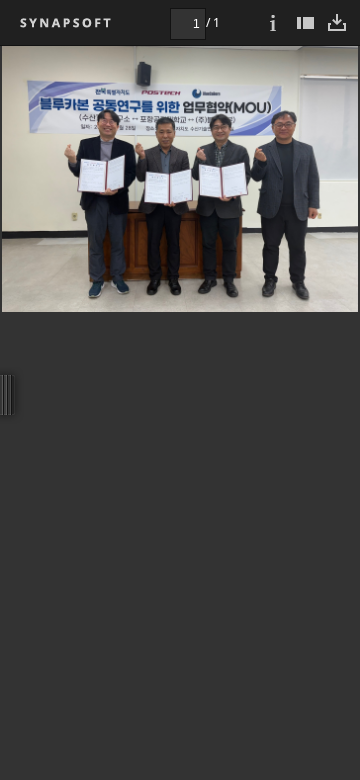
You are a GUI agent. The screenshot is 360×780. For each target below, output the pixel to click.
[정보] (273, 22)
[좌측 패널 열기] (305, 22)
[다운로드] (337, 22)
